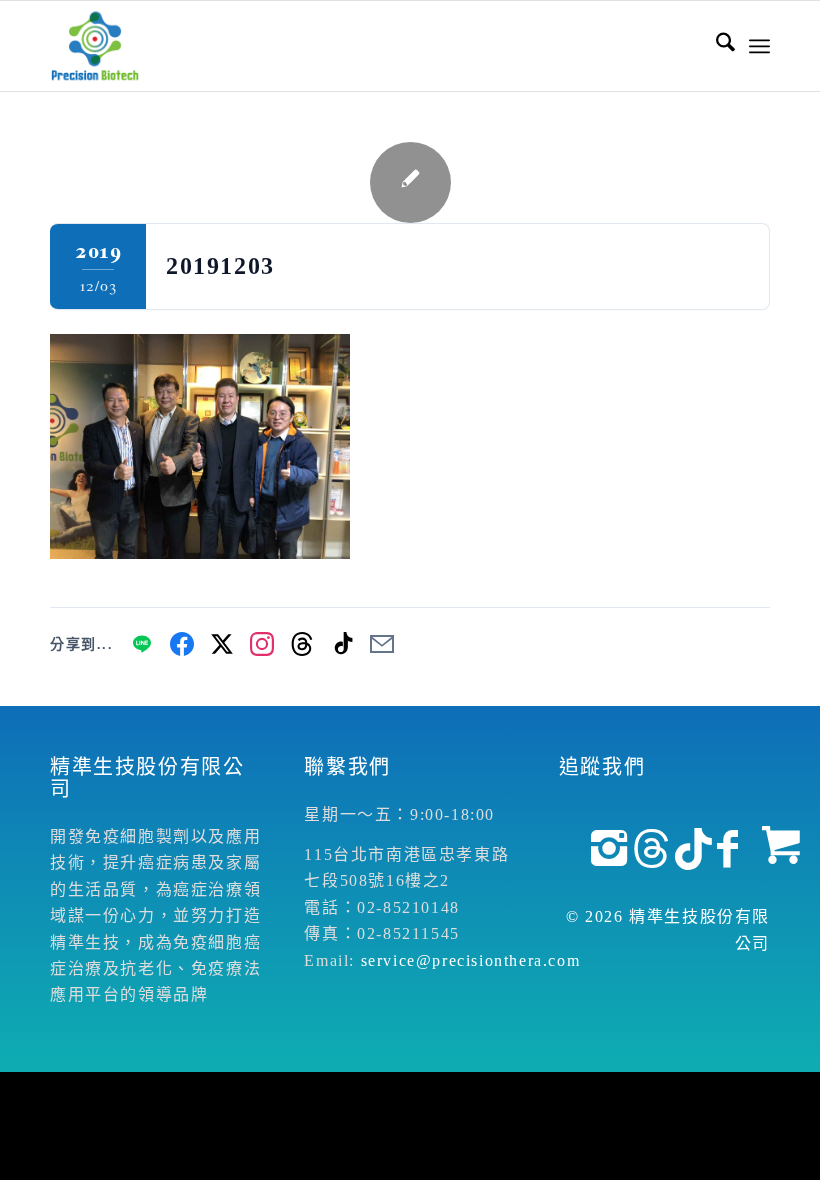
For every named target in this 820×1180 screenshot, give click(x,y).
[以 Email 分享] (382, 644)
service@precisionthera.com (471, 960)
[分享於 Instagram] (262, 644)
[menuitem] (715, 46)
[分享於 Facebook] (182, 644)
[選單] (759, 46)
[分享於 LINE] (142, 644)
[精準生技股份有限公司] (95, 46)
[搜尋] (715, 46)
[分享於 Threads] (302, 644)
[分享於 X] (222, 644)
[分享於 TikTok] (342, 644)
